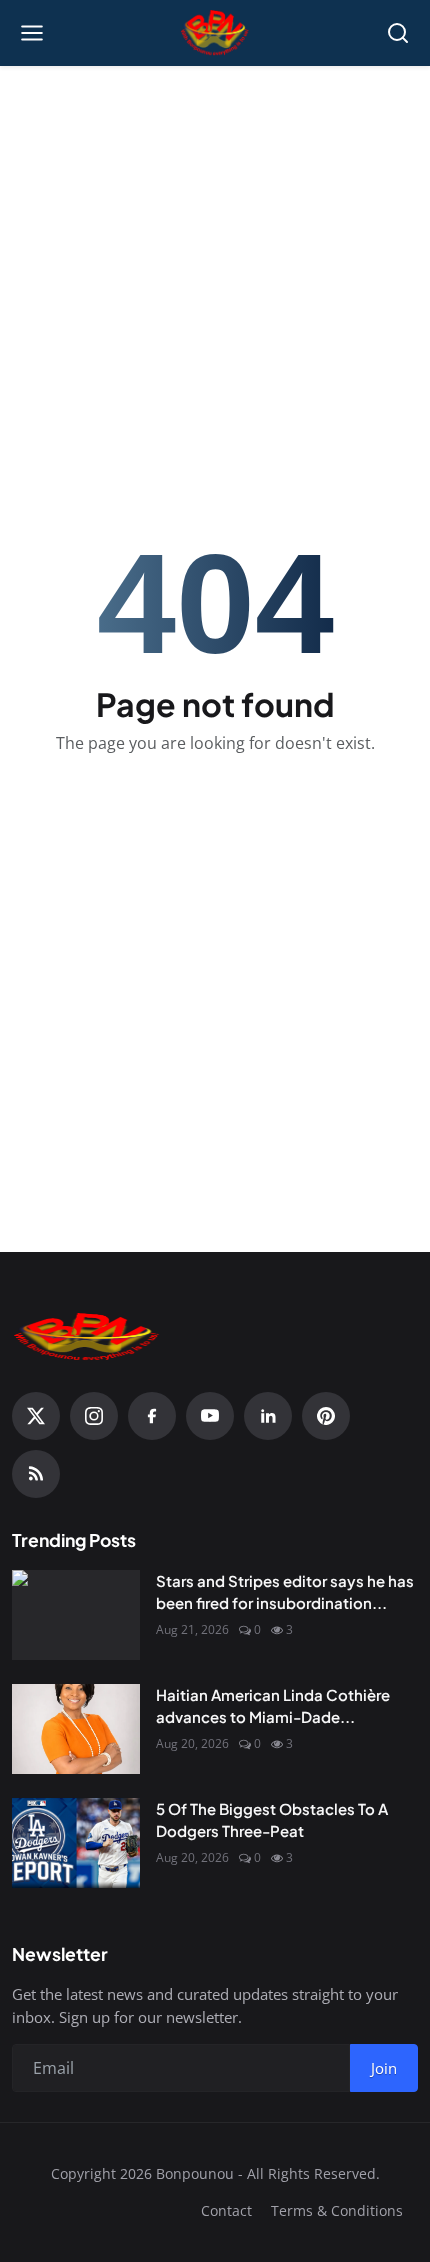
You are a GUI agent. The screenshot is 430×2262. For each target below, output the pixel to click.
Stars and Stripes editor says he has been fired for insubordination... (285, 1592)
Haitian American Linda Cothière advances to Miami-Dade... (273, 1706)
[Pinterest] (326, 1416)
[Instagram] (94, 1416)
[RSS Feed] (36, 1474)
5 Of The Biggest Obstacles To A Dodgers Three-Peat (272, 1820)
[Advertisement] (215, 211)
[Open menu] (32, 33)
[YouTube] (210, 1416)
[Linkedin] (268, 1416)
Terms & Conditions (337, 2210)
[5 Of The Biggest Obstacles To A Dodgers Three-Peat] (76, 1843)
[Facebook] (152, 1416)
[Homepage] (215, 33)
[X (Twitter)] (36, 1416)
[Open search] (398, 33)
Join (384, 2068)
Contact (226, 2210)
